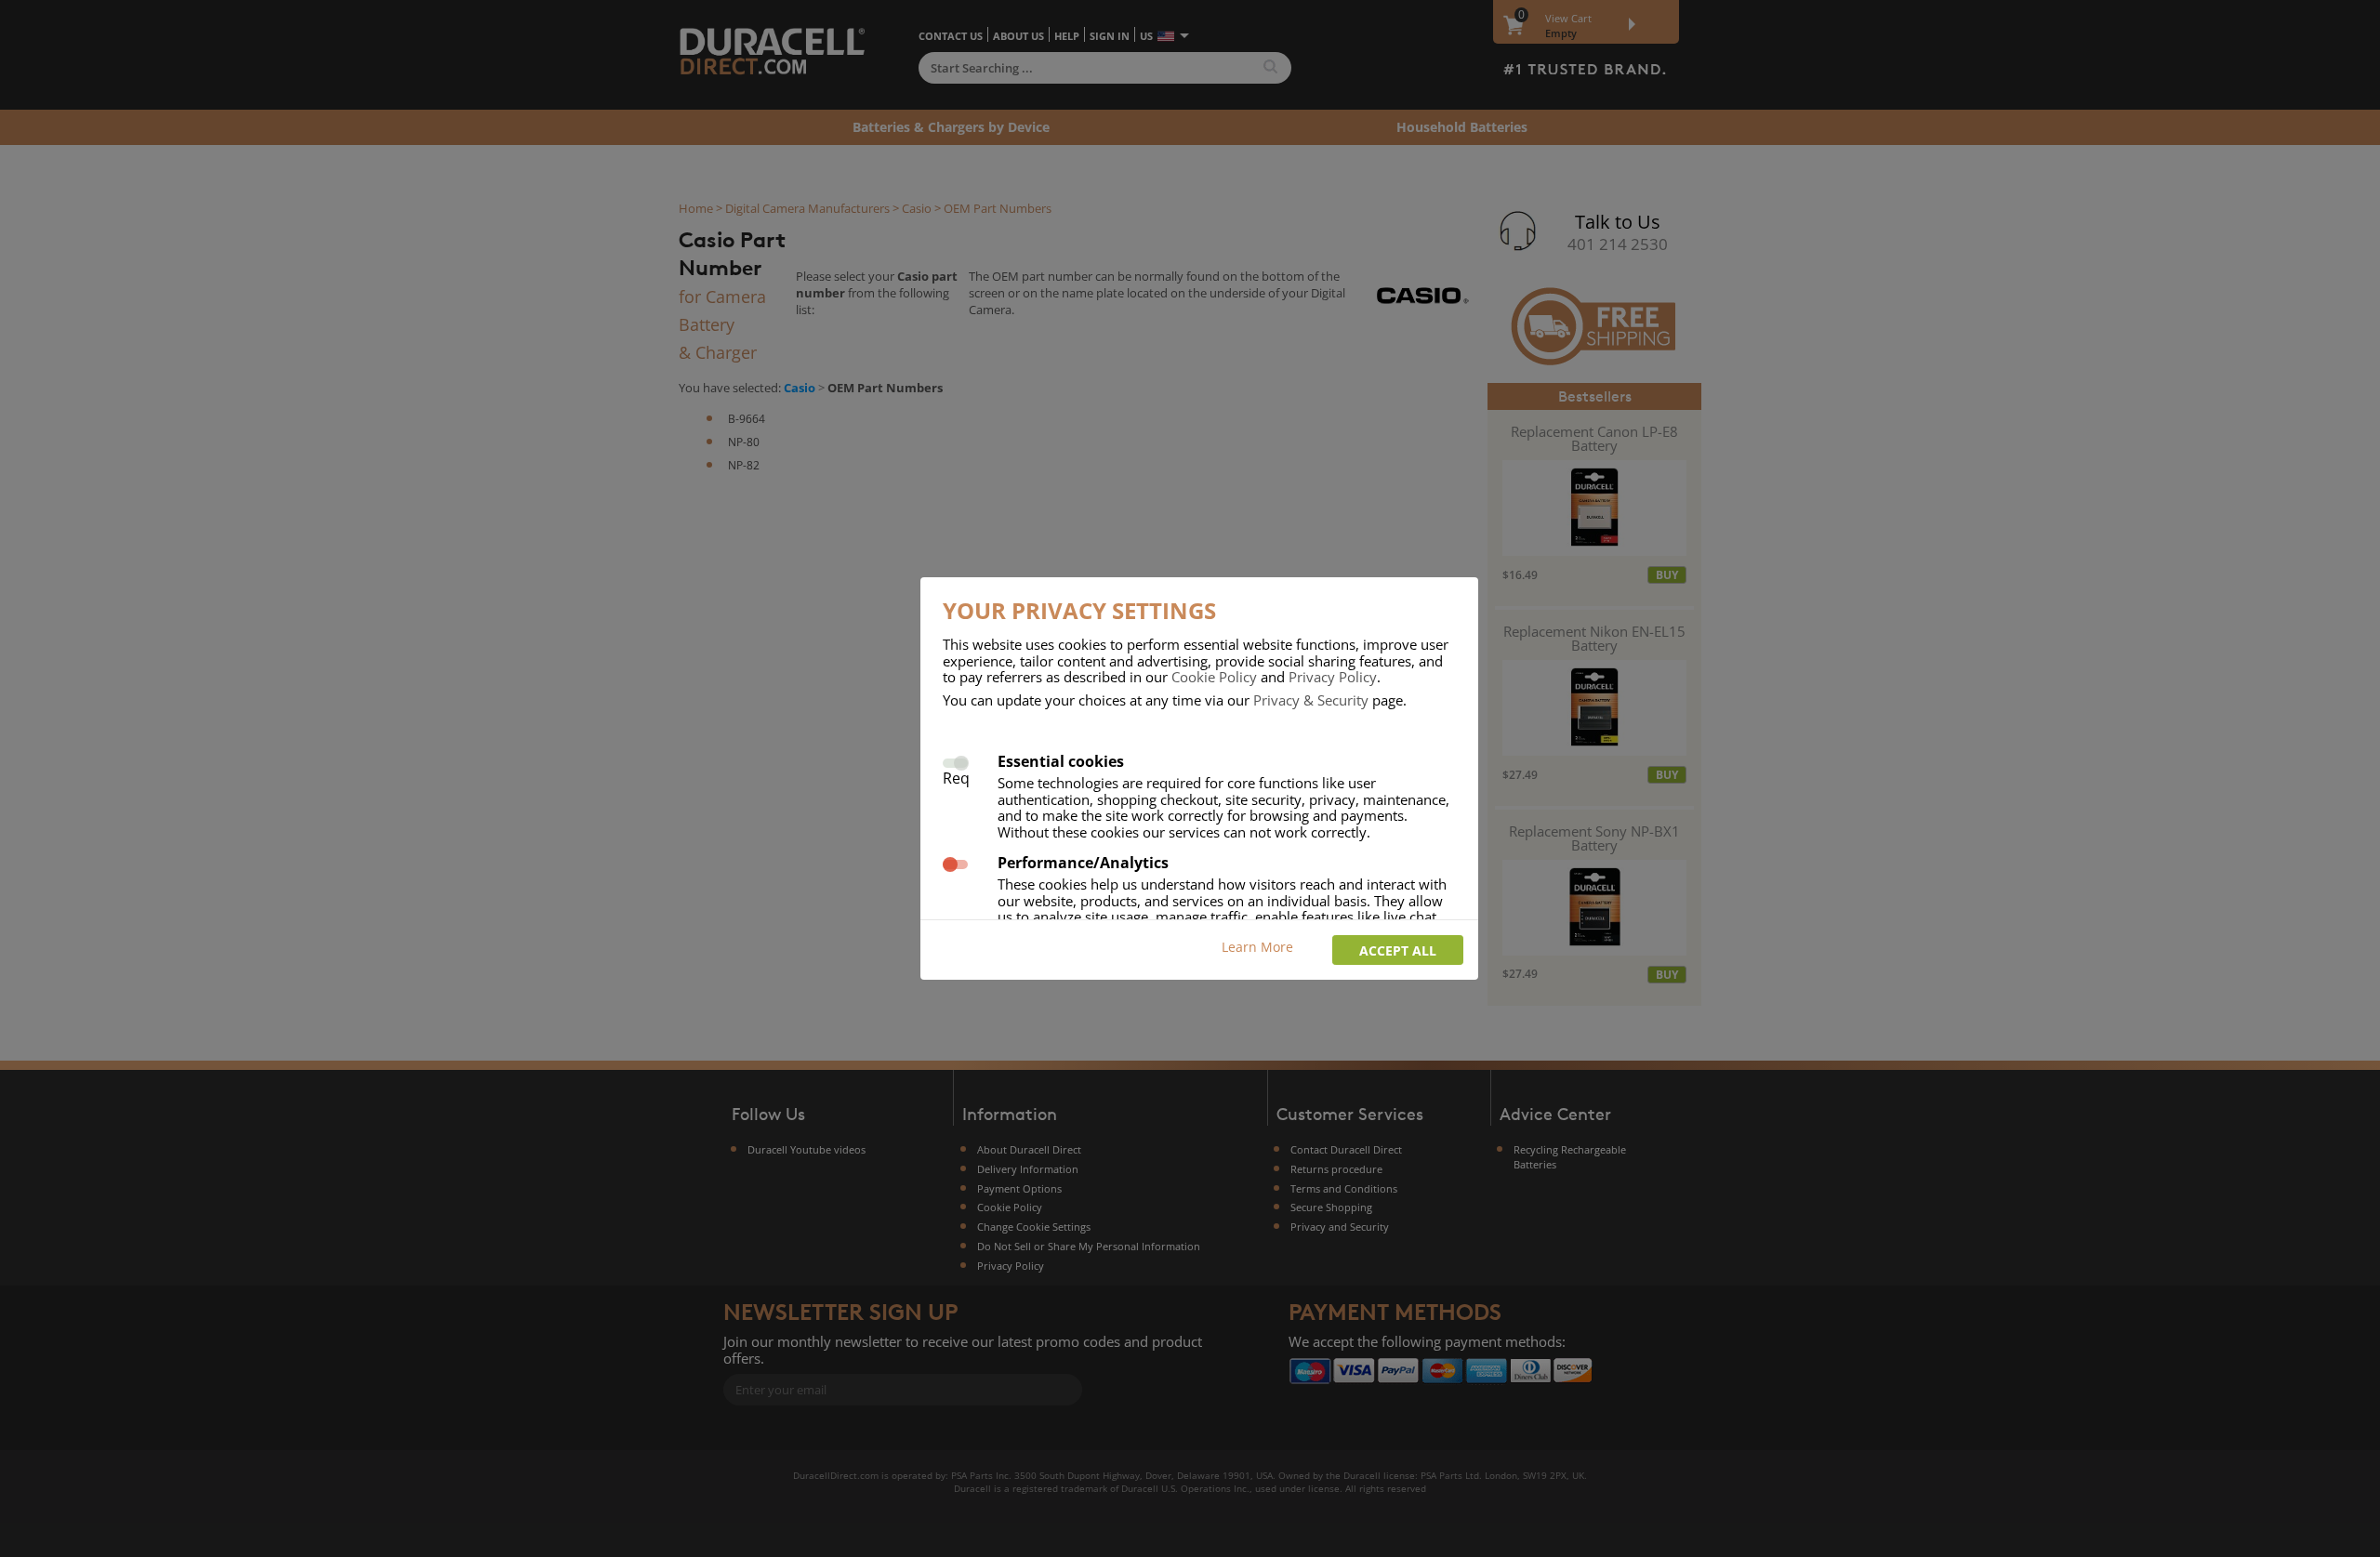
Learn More (1257, 947)
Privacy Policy (1333, 677)
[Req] (955, 761)
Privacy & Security (1311, 700)
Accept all (1398, 950)
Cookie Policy (1214, 677)
